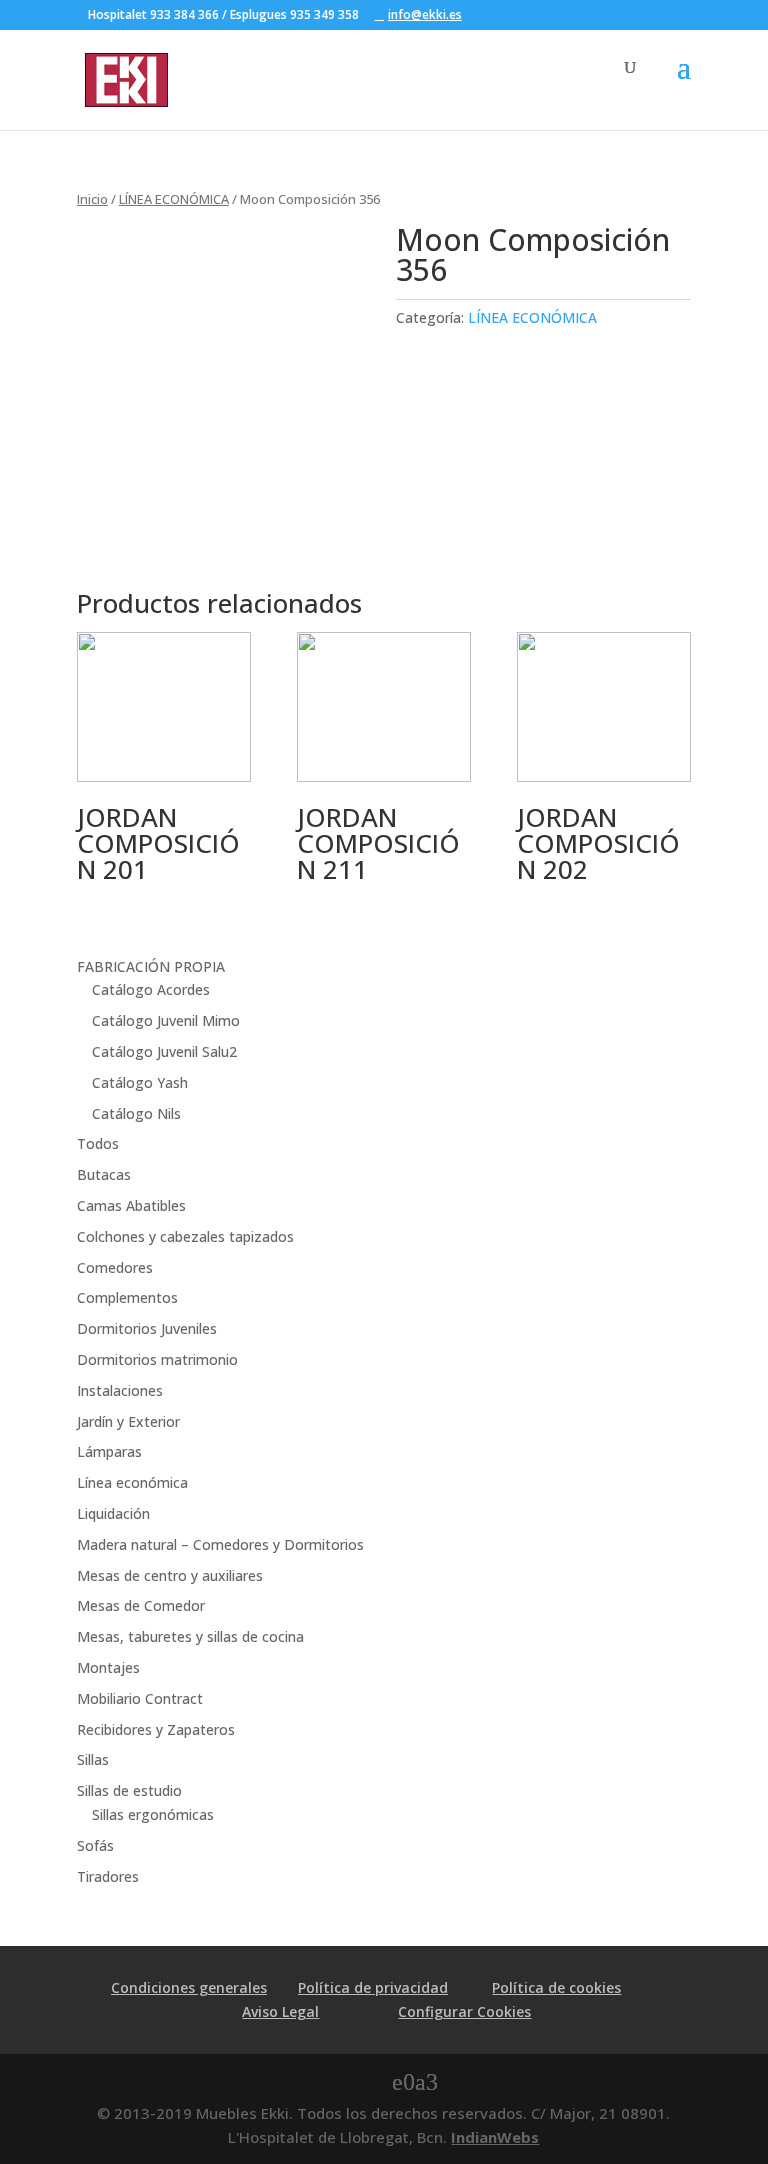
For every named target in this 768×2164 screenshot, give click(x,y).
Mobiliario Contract (140, 1698)
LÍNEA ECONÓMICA (174, 199)
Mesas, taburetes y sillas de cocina (190, 1636)
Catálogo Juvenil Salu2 (164, 1051)
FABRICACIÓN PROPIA (151, 966)
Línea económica (132, 1482)
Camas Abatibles (131, 1205)
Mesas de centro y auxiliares (170, 1575)
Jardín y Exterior (128, 1421)
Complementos (127, 1297)
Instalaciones (120, 1390)
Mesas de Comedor (141, 1605)
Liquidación (113, 1513)
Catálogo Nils (136, 1113)
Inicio (92, 199)
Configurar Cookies (464, 2011)
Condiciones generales (189, 1987)
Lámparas (109, 1451)
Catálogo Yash (140, 1082)
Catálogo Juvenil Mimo (166, 1020)
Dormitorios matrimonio (157, 1359)
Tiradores (108, 1876)
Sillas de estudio (129, 1790)
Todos (98, 1143)
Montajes (108, 1667)
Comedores (115, 1267)
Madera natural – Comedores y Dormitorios (220, 1544)
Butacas (104, 1174)
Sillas (93, 1759)
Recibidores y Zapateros (156, 1729)
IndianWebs (495, 2137)
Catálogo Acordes (151, 989)
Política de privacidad (373, 1987)
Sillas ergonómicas (153, 1814)
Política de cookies (556, 1987)
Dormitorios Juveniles (147, 1328)
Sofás (95, 1845)
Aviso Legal (280, 2011)
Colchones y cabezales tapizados (185, 1236)
